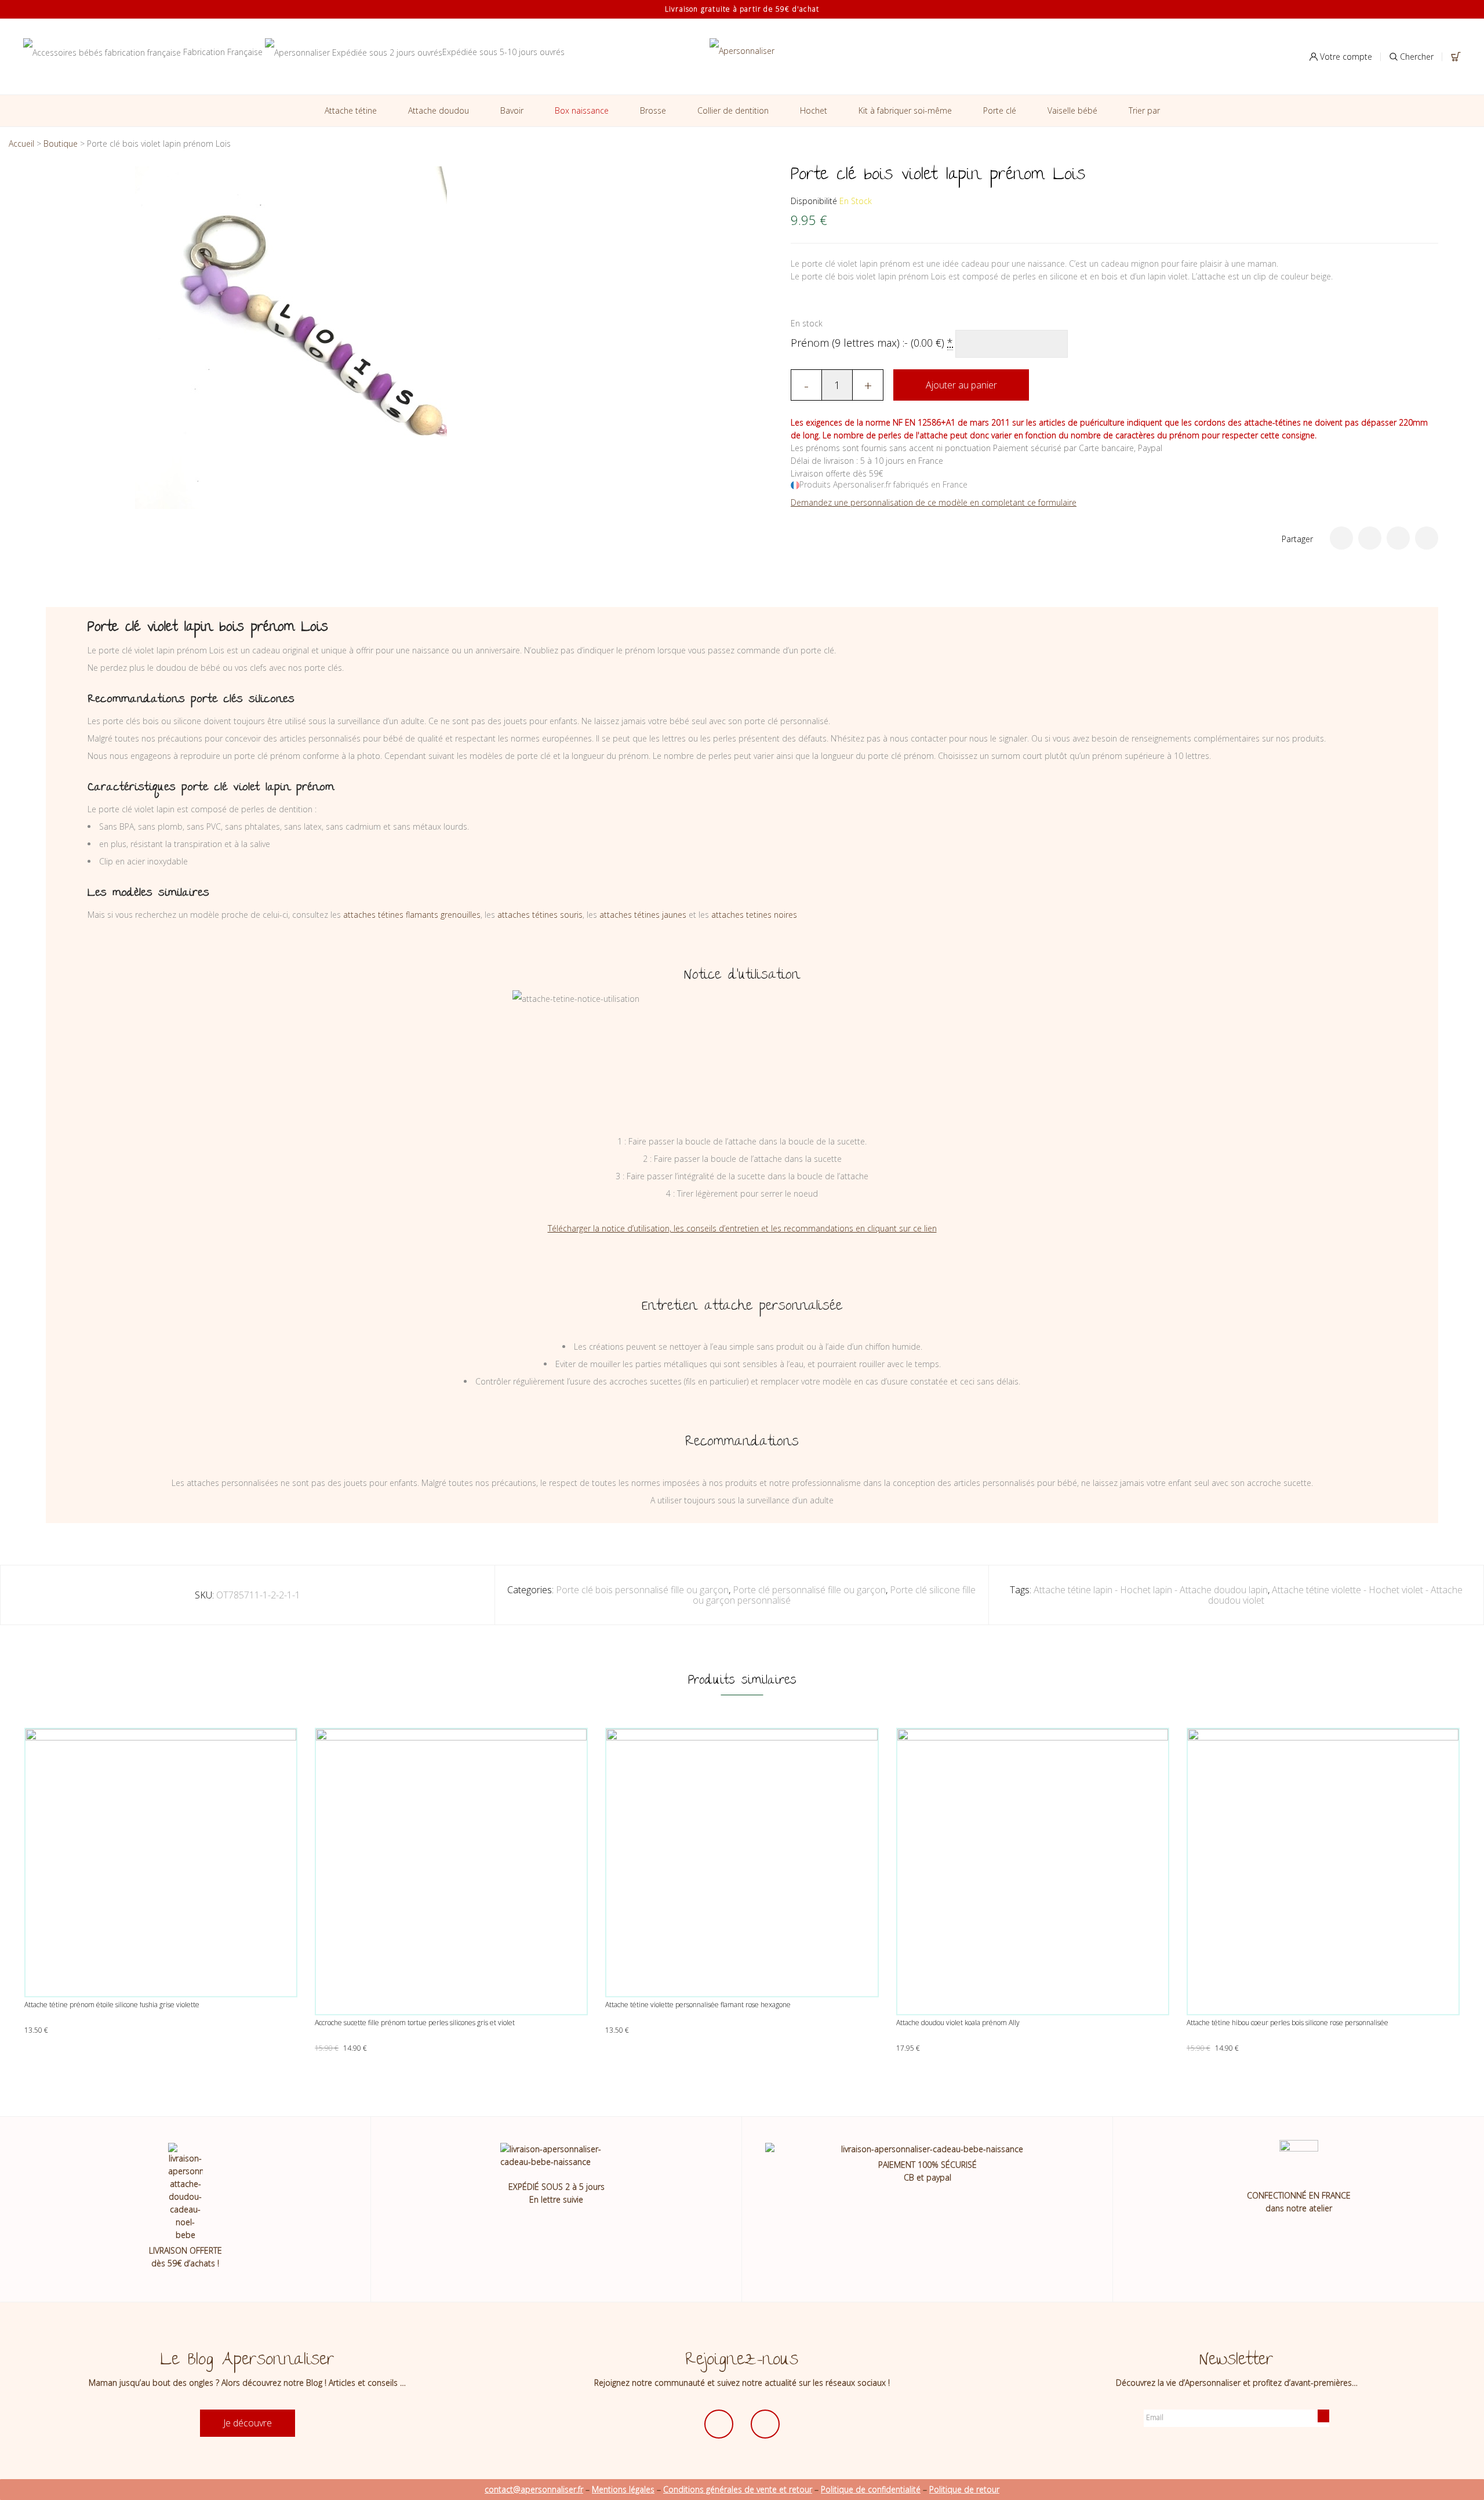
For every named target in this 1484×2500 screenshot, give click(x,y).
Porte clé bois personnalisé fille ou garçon (642, 1590)
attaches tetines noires (754, 915)
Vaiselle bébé (1072, 110)
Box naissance (582, 110)
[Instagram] (765, 2424)
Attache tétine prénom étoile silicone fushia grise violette (112, 2005)
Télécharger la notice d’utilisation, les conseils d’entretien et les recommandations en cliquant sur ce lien (742, 1228)
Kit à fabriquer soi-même (905, 110)
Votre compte (1345, 57)
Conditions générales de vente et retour (738, 2489)
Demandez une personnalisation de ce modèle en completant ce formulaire (934, 502)
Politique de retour (964, 2489)
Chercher (1416, 57)
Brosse (653, 110)
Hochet (814, 110)
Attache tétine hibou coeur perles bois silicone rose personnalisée (1287, 2023)
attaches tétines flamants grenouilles (412, 915)
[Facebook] (1370, 538)
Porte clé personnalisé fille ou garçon (809, 1590)
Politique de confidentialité (871, 2489)
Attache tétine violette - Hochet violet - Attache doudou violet (1335, 1595)
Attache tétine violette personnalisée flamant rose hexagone (698, 2005)
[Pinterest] (1427, 538)
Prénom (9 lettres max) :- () (872, 343)
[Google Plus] (1398, 538)
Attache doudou (439, 110)
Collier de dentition (733, 110)
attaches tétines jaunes (643, 915)
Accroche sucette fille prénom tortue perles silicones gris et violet (415, 2023)
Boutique (61, 143)
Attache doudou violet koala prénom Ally (958, 2023)
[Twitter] (1341, 538)
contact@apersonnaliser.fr (534, 2489)
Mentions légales (623, 2489)
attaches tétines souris (540, 915)
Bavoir (512, 110)
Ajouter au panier (961, 385)
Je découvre (248, 2423)
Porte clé (1000, 110)
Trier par (1144, 110)
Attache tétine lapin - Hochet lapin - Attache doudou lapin (1151, 1590)
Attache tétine (351, 110)
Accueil (21, 143)
